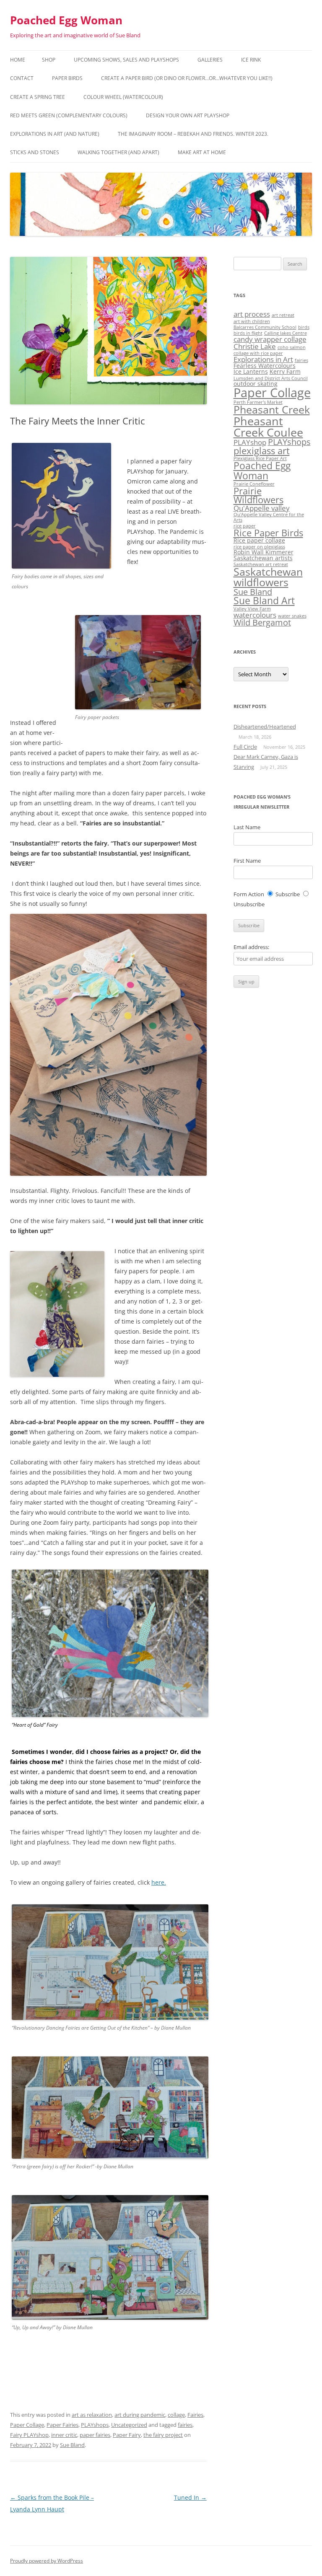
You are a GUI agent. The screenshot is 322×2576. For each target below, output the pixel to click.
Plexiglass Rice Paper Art (260, 458)
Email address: (251, 947)
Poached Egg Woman (66, 20)
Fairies (195, 2415)
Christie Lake (255, 346)
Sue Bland (72, 2445)
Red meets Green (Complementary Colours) (69, 115)
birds (304, 327)
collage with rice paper (258, 353)
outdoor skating (256, 384)
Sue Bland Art (264, 600)
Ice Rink (251, 60)
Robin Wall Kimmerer (264, 552)
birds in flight (248, 333)
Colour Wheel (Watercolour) (123, 97)
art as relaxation (92, 2415)
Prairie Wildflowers (258, 495)
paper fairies (95, 2435)
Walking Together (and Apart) (118, 152)
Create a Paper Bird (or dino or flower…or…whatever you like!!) (187, 78)
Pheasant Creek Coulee (268, 427)
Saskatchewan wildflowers (268, 577)
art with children (252, 321)
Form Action (249, 894)
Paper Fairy (127, 2435)
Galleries (210, 60)
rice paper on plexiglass (259, 547)
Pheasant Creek (272, 410)
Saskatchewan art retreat (261, 564)
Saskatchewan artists (263, 558)
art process (252, 314)
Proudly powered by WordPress (47, 2561)
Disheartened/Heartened (265, 727)
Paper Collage (27, 2425)
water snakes (292, 616)
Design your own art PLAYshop (188, 115)
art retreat (283, 315)
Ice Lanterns (251, 371)
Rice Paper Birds (268, 533)
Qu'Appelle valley (262, 508)
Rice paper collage (259, 540)
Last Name (247, 827)
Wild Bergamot (262, 622)
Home (18, 60)
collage (176, 2415)
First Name (247, 861)
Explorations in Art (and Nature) (55, 134)
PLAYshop (250, 442)
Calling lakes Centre (286, 333)
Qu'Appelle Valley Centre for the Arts (269, 517)
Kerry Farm (285, 371)
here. (159, 1882)
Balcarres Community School (265, 327)
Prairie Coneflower (254, 484)
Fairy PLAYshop (29, 2435)
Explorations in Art (263, 359)
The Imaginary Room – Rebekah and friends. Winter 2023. (193, 134)
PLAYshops (95, 2425)
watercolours (255, 615)
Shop (49, 60)
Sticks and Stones (35, 152)
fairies (185, 2425)
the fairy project (163, 2435)
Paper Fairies (62, 2425)
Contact (22, 78)
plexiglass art (262, 451)
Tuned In (190, 2497)
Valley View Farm (252, 609)
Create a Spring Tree (38, 97)
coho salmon (292, 347)
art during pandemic (140, 2415)
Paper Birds (67, 78)
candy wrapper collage (270, 339)
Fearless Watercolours (265, 366)
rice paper (245, 526)
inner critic (64, 2435)
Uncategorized (129, 2425)
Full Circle (245, 747)
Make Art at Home (202, 152)
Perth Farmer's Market (258, 402)
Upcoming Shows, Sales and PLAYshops (126, 60)
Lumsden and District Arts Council (271, 378)
